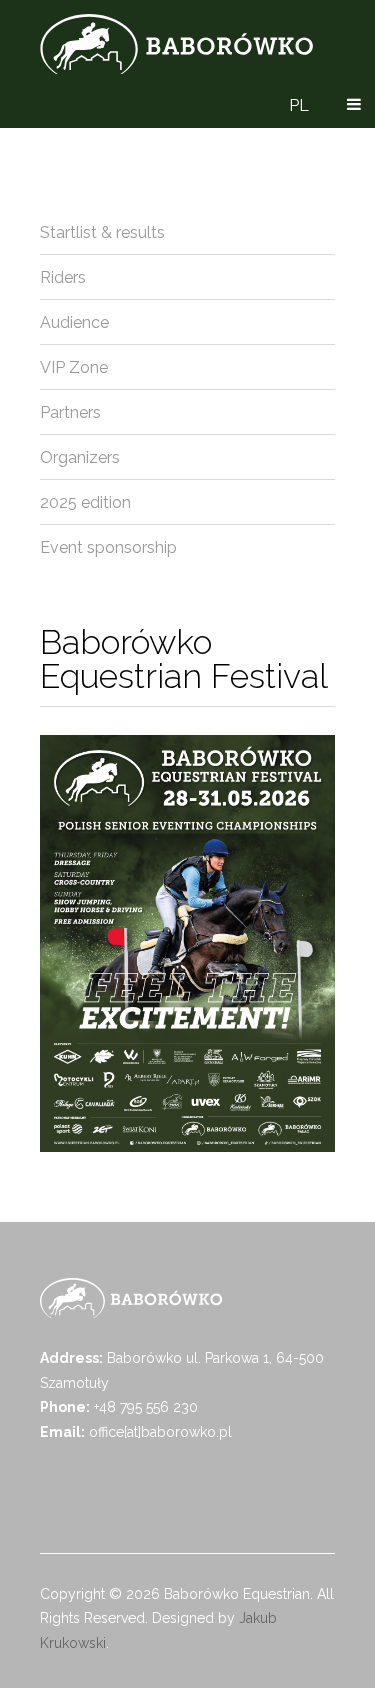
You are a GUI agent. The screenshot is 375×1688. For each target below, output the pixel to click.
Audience (74, 322)
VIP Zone (74, 367)
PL (299, 105)
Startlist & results (102, 232)
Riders (63, 277)
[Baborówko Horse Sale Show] (176, 44)
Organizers (80, 457)
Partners (70, 412)
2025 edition (85, 502)
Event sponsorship (108, 547)
